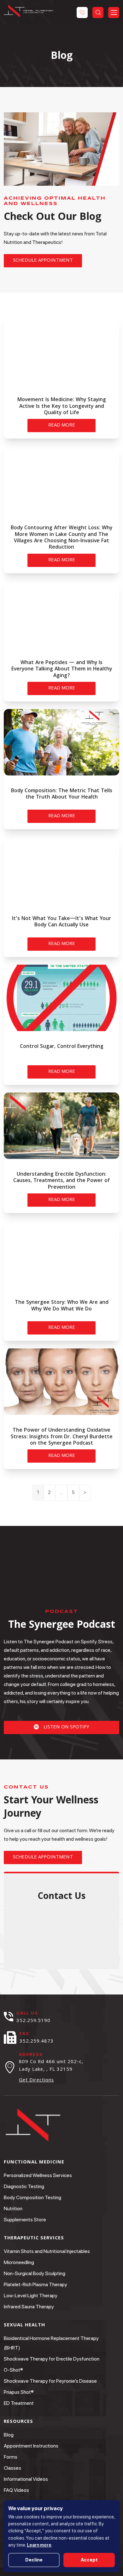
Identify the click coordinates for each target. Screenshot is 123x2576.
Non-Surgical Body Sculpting (35, 2273)
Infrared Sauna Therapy (29, 2307)
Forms (11, 2457)
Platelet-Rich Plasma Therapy (35, 2284)
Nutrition (13, 2209)
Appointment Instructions (31, 2446)
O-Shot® (13, 2370)
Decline (34, 2560)
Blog (9, 2435)
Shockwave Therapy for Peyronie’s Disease (50, 2381)
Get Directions (36, 2081)
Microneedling (19, 2262)
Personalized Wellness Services (38, 2175)
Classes (12, 2468)
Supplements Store (25, 2220)
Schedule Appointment (43, 261)
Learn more (39, 2545)
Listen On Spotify (66, 1727)
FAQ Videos (16, 2490)
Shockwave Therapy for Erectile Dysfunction (52, 2359)
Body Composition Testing (32, 2197)
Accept (89, 2560)
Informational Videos (26, 2479)
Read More (62, 426)
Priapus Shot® (19, 2392)
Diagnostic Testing (24, 2186)
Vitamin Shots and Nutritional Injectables (47, 2251)
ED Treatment (19, 2403)
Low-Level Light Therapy (31, 2296)
